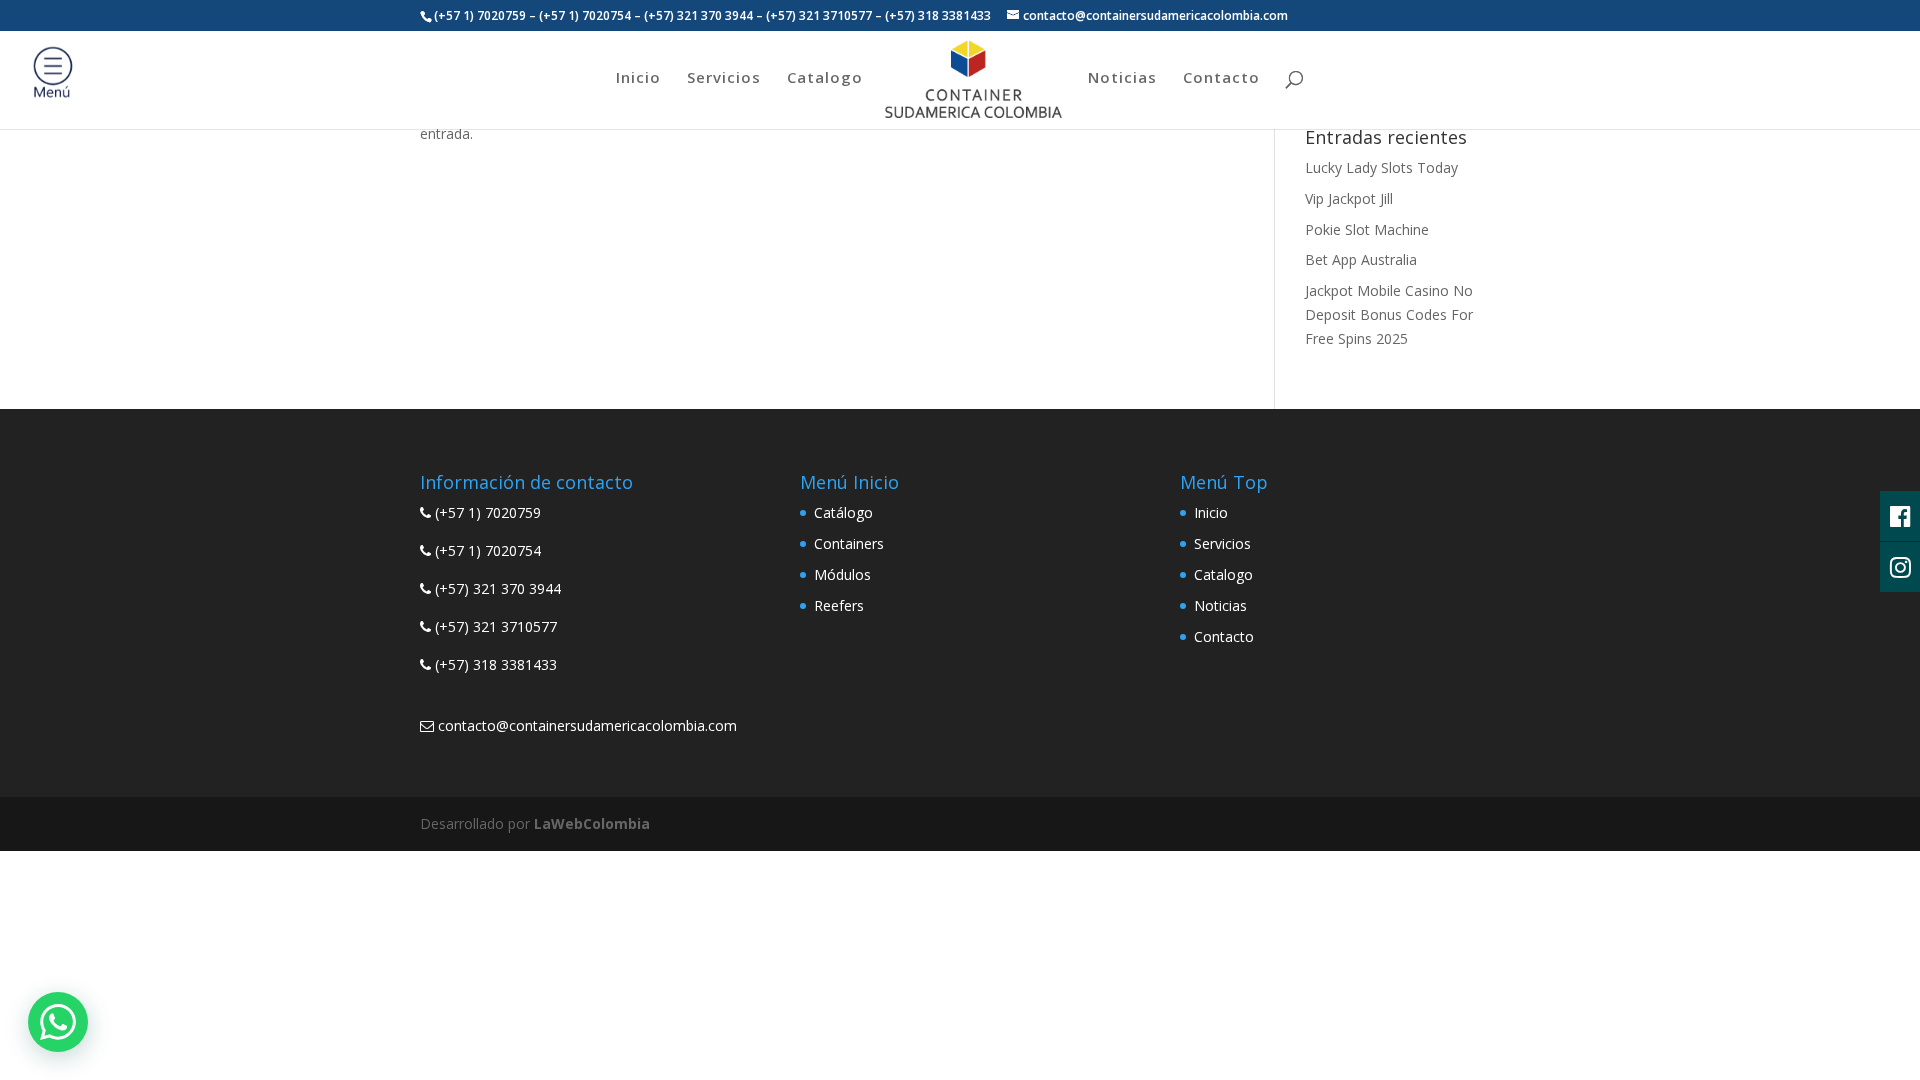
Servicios (724, 78)
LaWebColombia (592, 823)
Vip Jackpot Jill (1349, 198)
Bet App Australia (1361, 259)
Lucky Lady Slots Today (1381, 167)
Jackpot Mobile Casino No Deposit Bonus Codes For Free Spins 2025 (1389, 314)
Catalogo (825, 78)
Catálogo (843, 512)
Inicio (638, 78)
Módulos (842, 574)
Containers (849, 543)
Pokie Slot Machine (1367, 229)
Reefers (839, 605)
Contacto (1221, 78)
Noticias (1122, 78)
